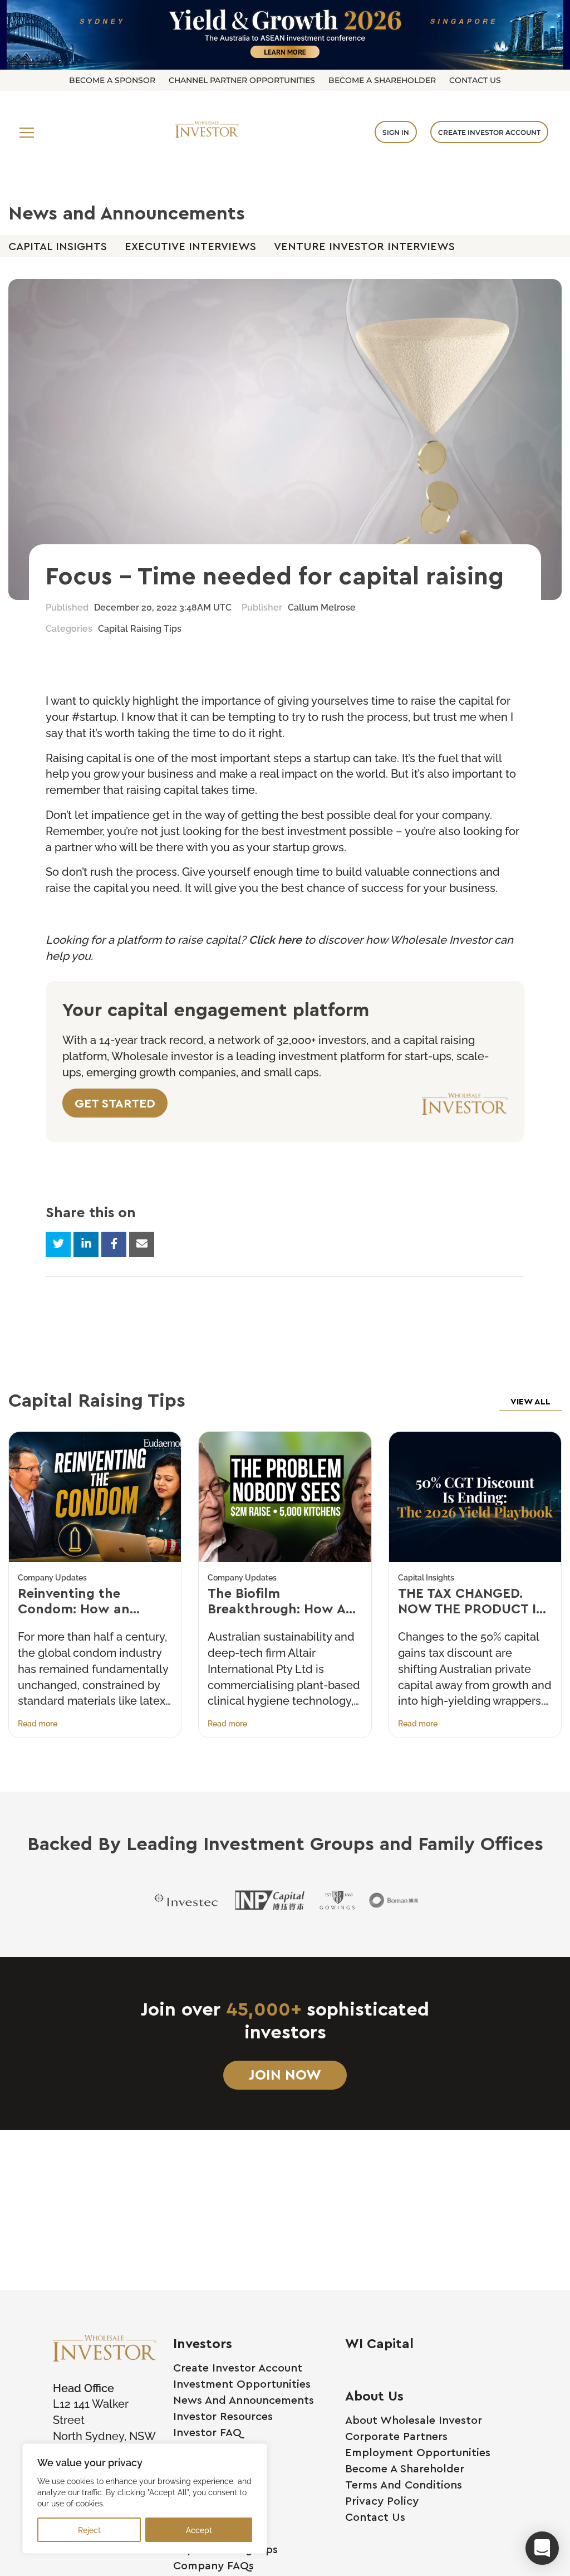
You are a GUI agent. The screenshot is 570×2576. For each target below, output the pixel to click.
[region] (145, 2499)
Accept (199, 2529)
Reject (89, 2529)
